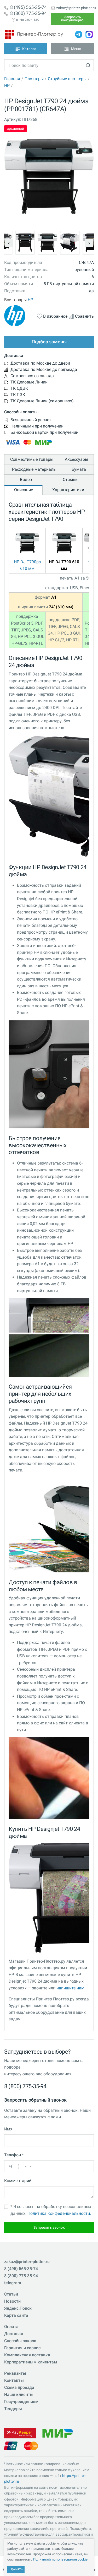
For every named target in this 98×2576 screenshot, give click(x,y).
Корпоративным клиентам (31, 2362)
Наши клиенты (19, 2394)
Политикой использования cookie (60, 2559)
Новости (12, 2301)
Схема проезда (19, 2387)
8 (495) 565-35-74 (28, 7)
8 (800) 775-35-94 (28, 13)
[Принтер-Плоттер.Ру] (34, 34)
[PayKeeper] (20, 2433)
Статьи (11, 2294)
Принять (16, 2569)
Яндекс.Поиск (18, 2308)
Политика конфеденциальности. (59, 2213)
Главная (12, 79)
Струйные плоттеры (67, 79)
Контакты (14, 2380)
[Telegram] (79, 34)
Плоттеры (34, 79)
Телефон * (14, 2155)
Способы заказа (20, 2341)
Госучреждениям (21, 2402)
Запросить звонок (49, 2227)
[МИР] (57, 2433)
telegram (13, 2283)
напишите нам (70, 1988)
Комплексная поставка (27, 2355)
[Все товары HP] (20, 316)
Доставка (14, 2334)
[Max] (89, 34)
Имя (8, 2129)
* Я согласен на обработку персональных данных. (51, 2210)
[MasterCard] (31, 2446)
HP (7, 86)
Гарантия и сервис (22, 2348)
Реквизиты (15, 2373)
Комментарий (18, 2181)
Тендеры (13, 2409)
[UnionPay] (11, 2446)
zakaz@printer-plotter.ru (76, 8)
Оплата (11, 2327)
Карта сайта (16, 2315)
